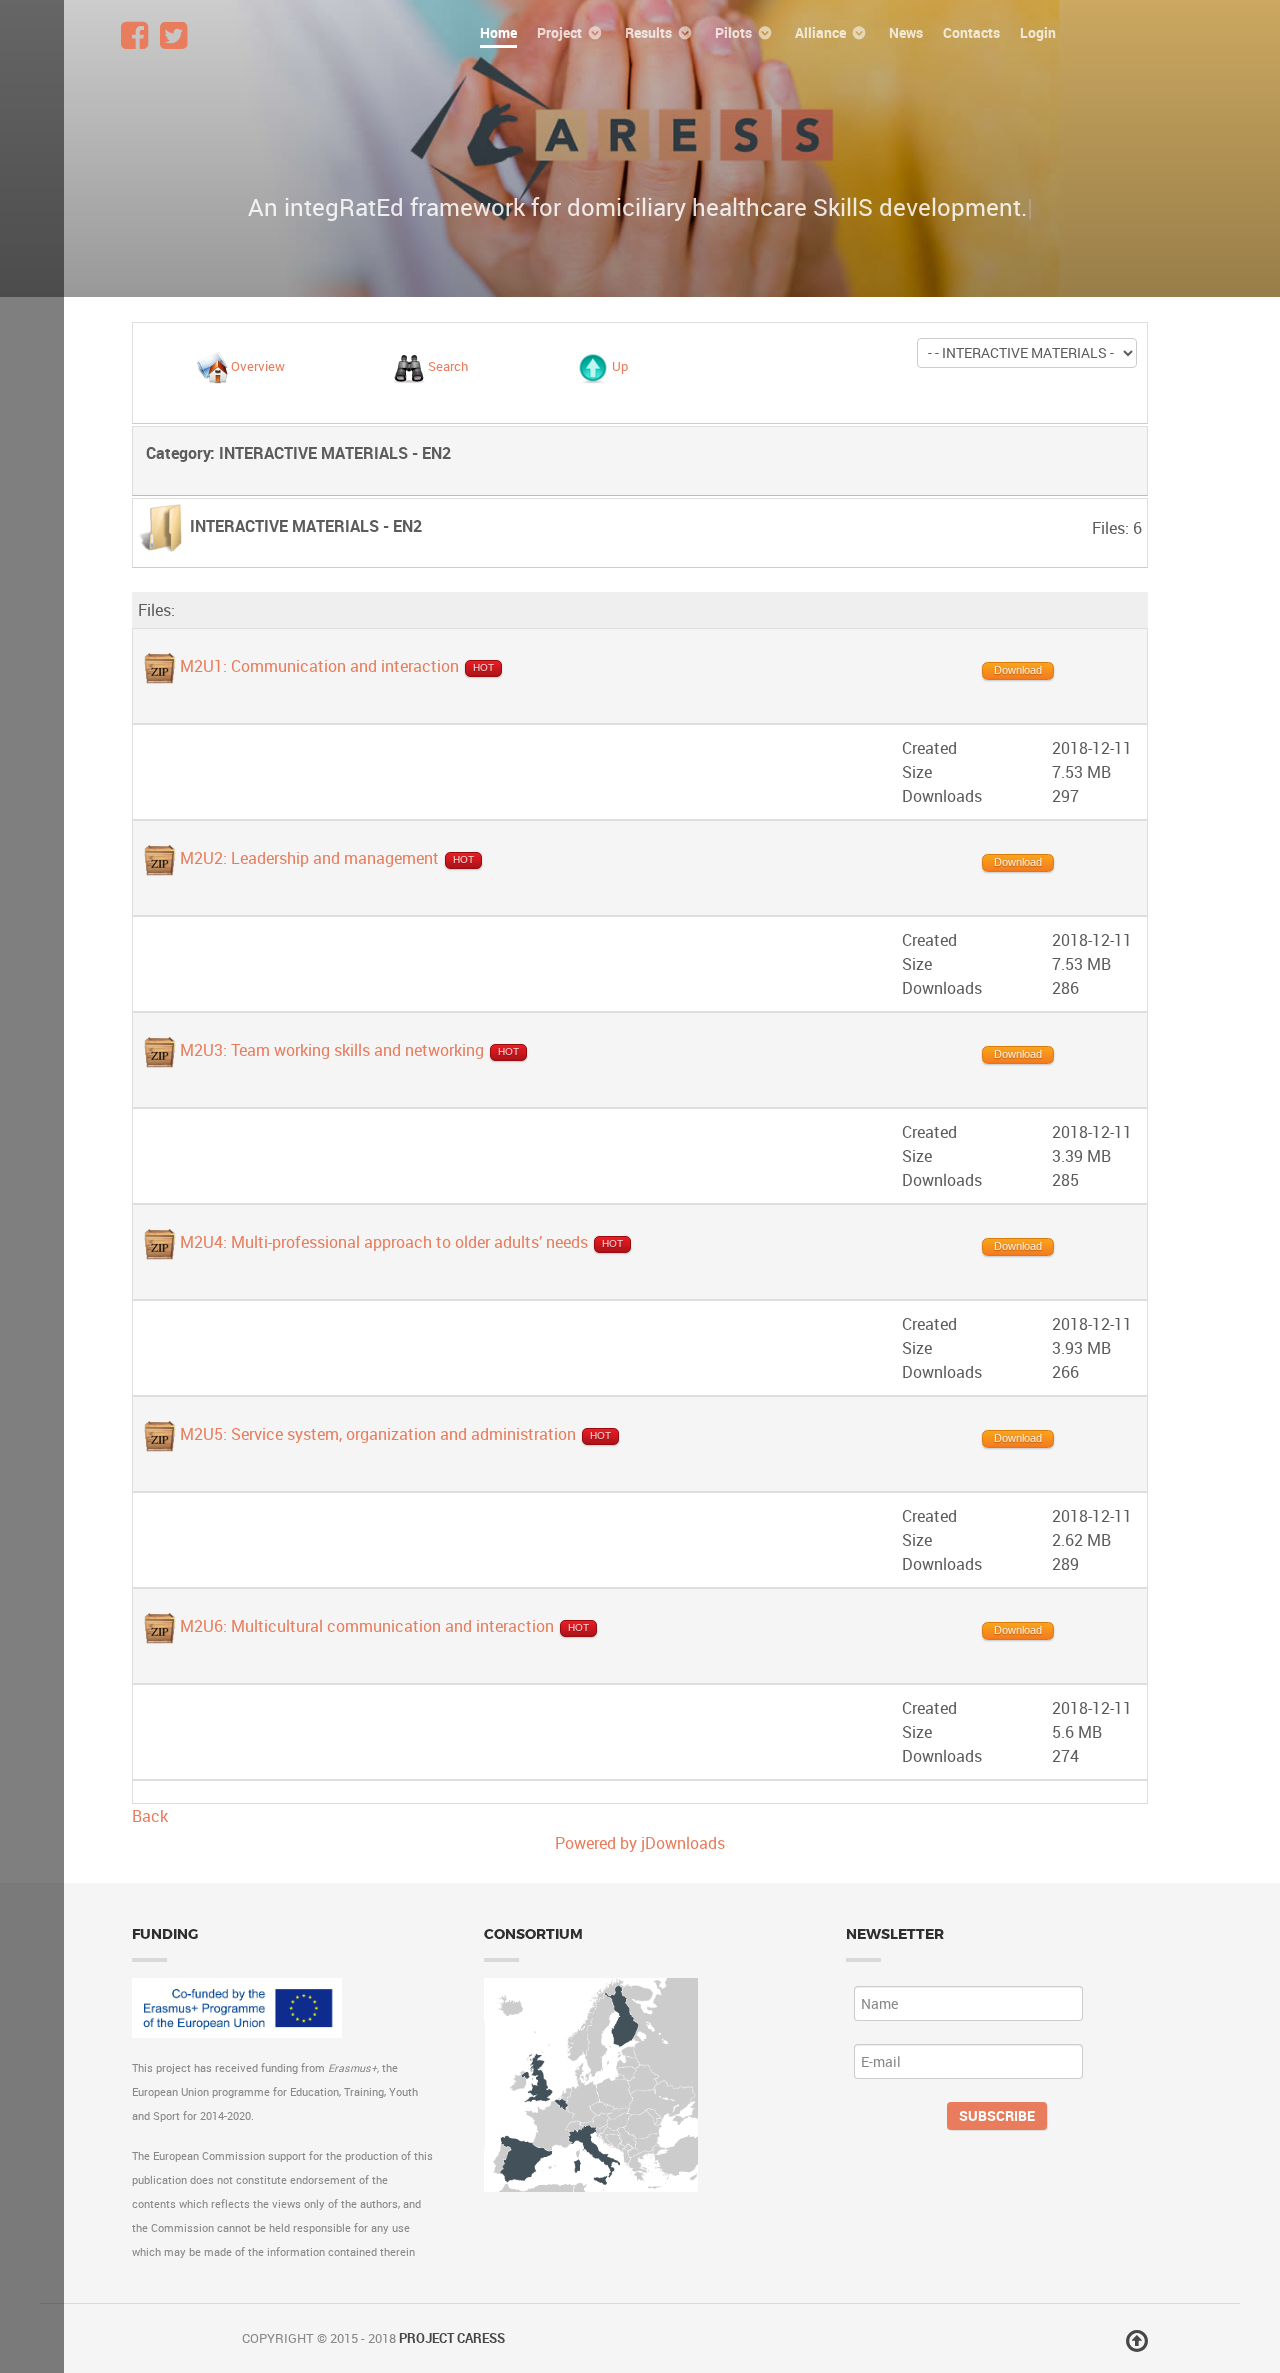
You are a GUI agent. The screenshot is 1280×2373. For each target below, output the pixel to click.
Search (448, 367)
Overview (258, 367)
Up (620, 367)
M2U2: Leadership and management (309, 858)
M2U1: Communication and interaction (319, 666)
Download (1018, 670)
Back (150, 1816)
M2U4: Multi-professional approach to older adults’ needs (384, 1242)
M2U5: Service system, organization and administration (378, 1434)
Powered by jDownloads (640, 1843)
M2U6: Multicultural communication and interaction (367, 1627)
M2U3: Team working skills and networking (332, 1050)
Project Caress (452, 2338)
